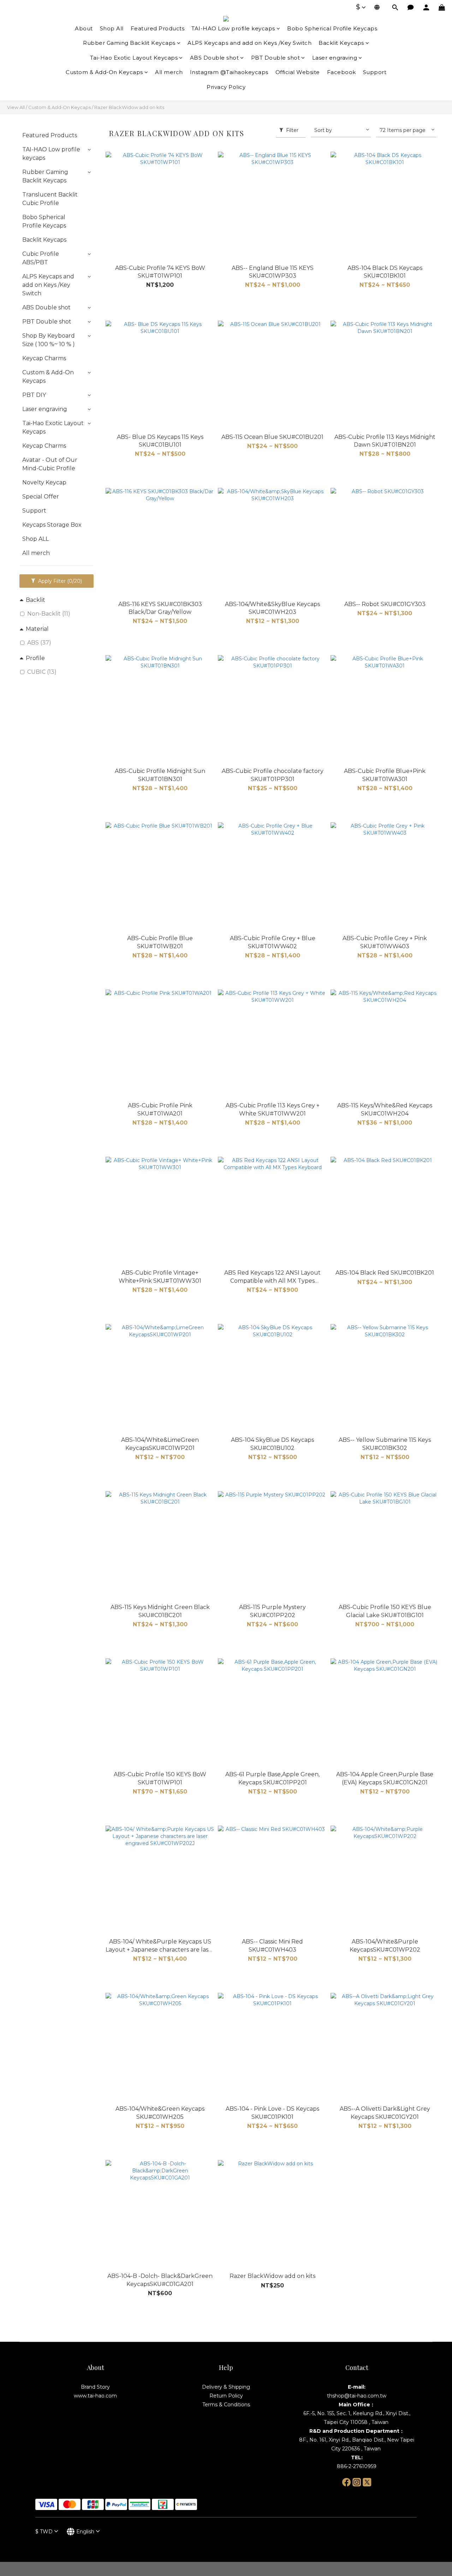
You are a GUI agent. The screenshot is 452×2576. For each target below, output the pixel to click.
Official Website (298, 72)
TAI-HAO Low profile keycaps (233, 28)
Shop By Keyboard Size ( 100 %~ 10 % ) (49, 340)
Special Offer (41, 497)
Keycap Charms (44, 358)
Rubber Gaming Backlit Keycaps (129, 43)
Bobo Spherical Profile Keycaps (332, 28)
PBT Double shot (276, 58)
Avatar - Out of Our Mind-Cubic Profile (50, 464)
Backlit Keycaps (341, 43)
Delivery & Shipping (226, 2387)
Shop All (112, 28)
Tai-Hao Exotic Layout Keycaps (134, 58)
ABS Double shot (215, 58)
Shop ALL (35, 539)
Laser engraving (335, 58)
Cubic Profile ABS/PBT (41, 258)
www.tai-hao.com (95, 2396)
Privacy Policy (226, 87)
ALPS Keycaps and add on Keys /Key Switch (249, 43)
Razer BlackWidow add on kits (129, 107)
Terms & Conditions (226, 2405)
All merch (169, 72)
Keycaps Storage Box (52, 525)
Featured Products (158, 28)
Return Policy (226, 2396)
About (84, 28)
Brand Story (95, 2387)
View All (16, 107)
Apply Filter (59, 581)
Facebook (341, 72)
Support (375, 72)
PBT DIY (34, 395)
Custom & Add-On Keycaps (104, 72)
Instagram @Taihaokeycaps (229, 72)
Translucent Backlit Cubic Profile (50, 199)
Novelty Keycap (44, 482)
